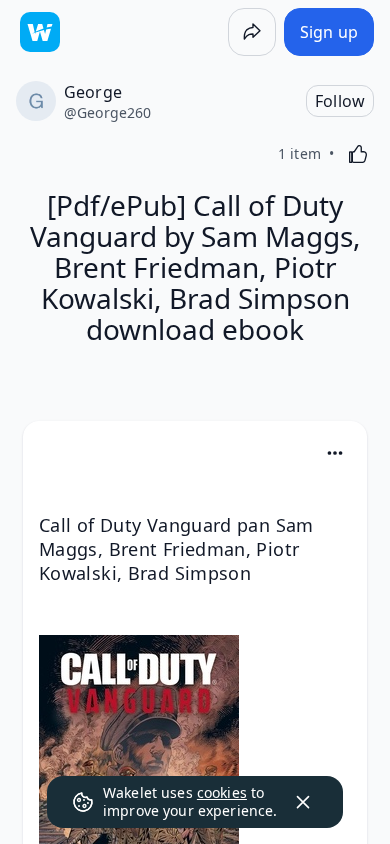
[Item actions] (335, 453)
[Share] (252, 32)
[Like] (358, 154)
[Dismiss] (303, 802)
